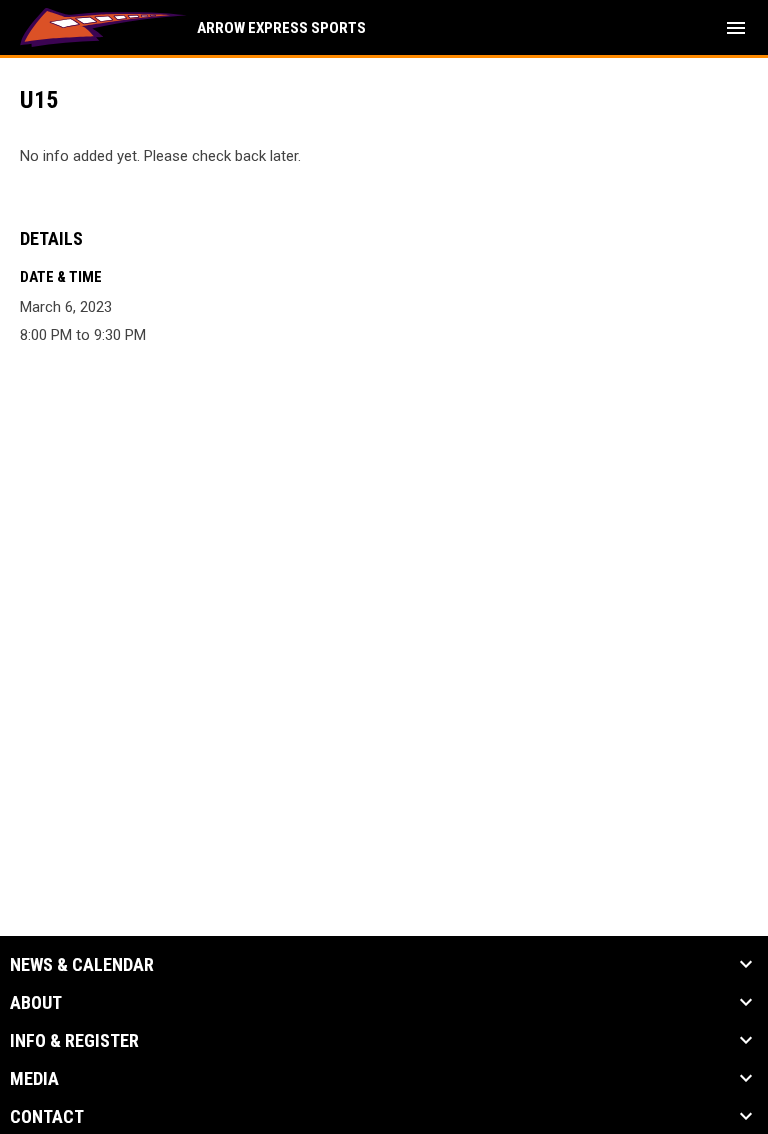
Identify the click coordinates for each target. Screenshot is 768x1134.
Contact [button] (47, 1117)
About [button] (36, 1003)
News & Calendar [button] (82, 965)
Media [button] (34, 1079)
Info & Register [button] (74, 1041)
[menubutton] (736, 28)
